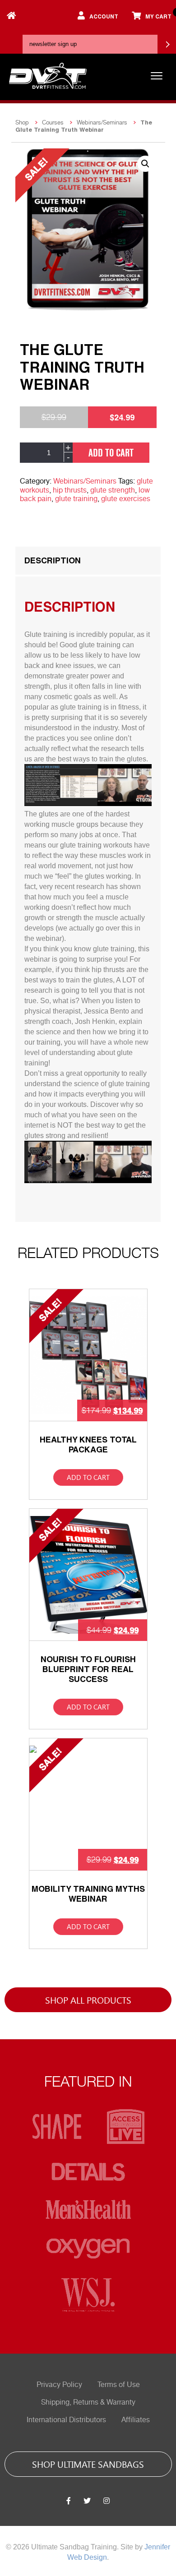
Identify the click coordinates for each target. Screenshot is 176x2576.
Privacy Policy (59, 2385)
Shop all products (88, 2000)
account (104, 16)
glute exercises (126, 499)
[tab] (88, 561)
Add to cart (111, 452)
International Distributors (66, 2420)
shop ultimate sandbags (88, 2464)
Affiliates (136, 2420)
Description (53, 560)
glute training (76, 499)
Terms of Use (119, 2385)
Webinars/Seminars (102, 122)
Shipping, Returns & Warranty (88, 2402)
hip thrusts (70, 490)
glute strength (113, 490)
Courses (53, 122)
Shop (22, 122)
